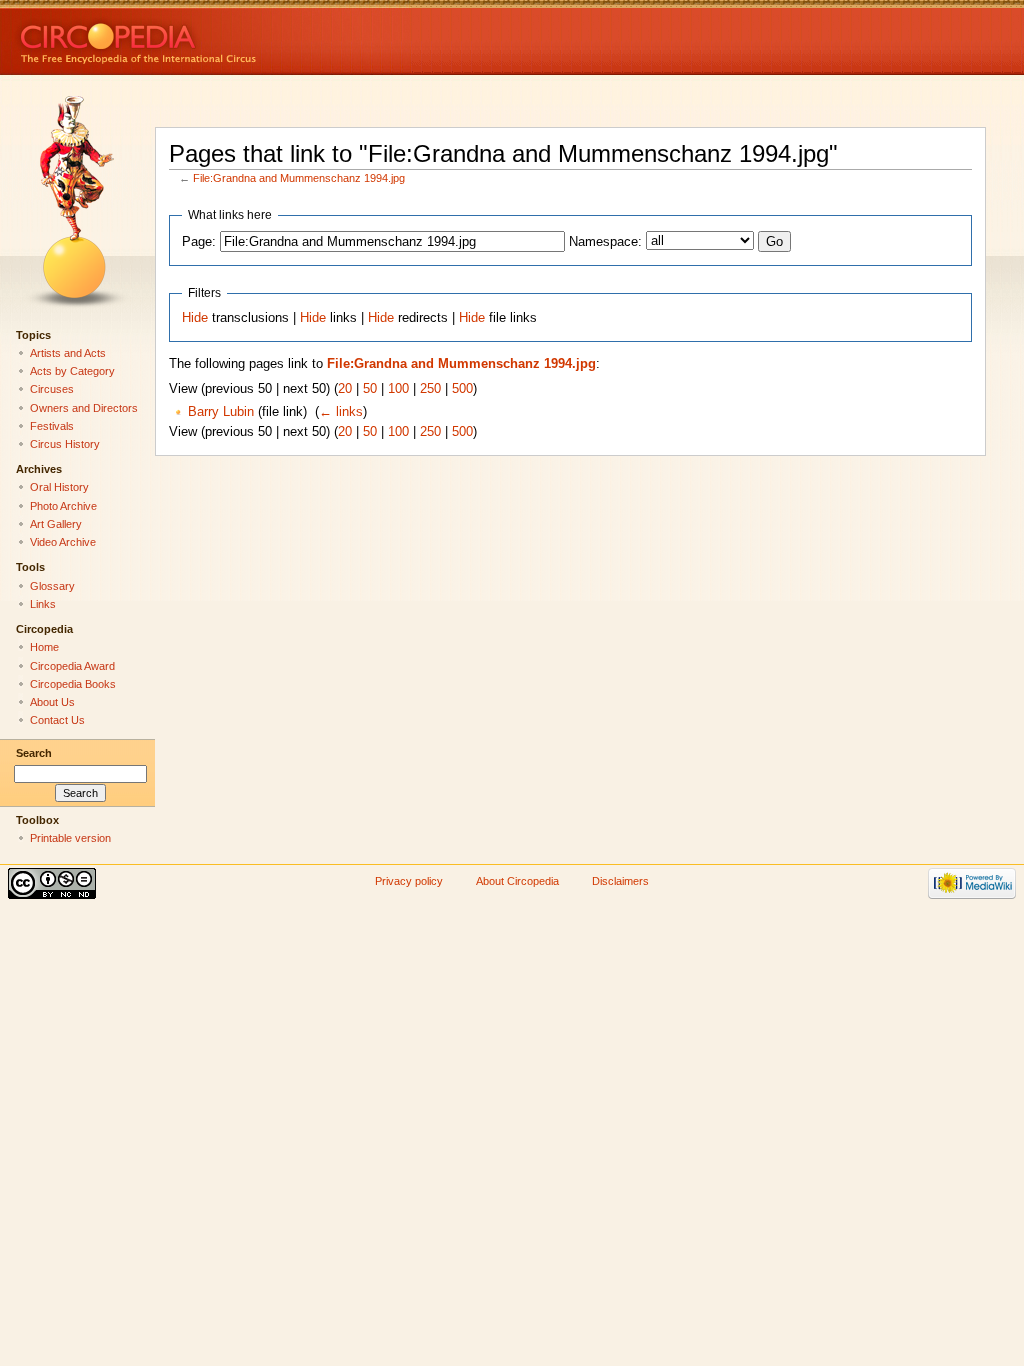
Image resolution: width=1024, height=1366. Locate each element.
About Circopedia (517, 881)
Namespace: (605, 242)
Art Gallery (56, 524)
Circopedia (205, 37)
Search (34, 753)
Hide (195, 318)
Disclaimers (620, 881)
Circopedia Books (73, 684)
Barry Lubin (221, 412)
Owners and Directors (84, 408)
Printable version (70, 838)
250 (430, 389)
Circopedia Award (72, 666)
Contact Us (57, 720)
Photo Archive (63, 506)
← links (341, 412)
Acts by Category (72, 371)
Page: (199, 242)
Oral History (59, 487)
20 (345, 389)
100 (398, 389)
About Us (52, 702)
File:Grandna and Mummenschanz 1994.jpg (299, 178)
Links (43, 604)
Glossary (52, 586)
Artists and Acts (68, 353)
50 (370, 389)
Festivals (52, 426)
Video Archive (63, 542)
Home (44, 647)
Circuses (52, 389)
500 (462, 389)
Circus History (65, 444)
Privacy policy (409, 881)
